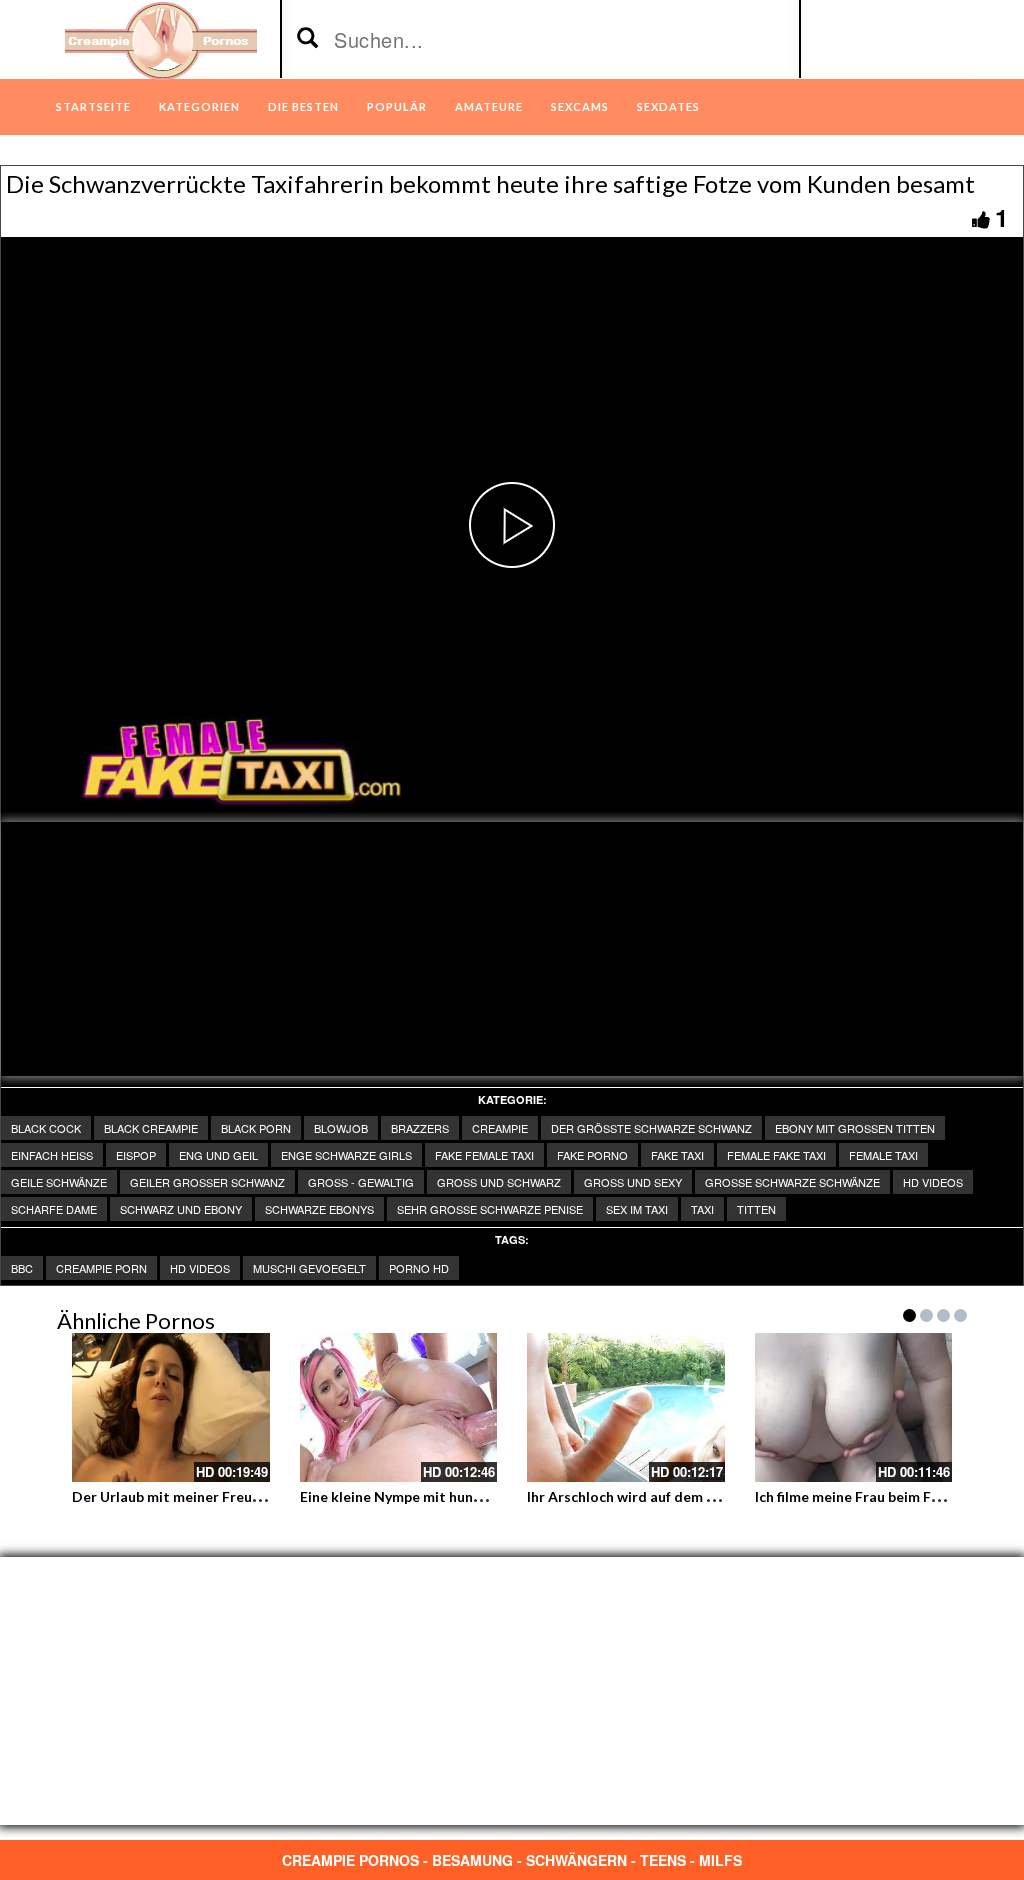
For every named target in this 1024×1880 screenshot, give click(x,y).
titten (756, 1209)
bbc (22, 1268)
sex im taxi (637, 1209)
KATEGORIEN (199, 106)
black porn (256, 1128)
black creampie (151, 1128)
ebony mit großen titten (855, 1128)
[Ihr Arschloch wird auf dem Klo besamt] (626, 1407)
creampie (500, 1128)
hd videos (200, 1268)
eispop (136, 1155)
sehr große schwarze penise (490, 1209)
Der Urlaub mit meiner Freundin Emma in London (232, 1496)
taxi (702, 1209)
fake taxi (677, 1155)
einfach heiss (52, 1155)
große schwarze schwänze (792, 1182)
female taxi (883, 1155)
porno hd (419, 1268)
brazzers (420, 1128)
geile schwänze (59, 1182)
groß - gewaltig (361, 1182)
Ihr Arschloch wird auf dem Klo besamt (654, 1496)
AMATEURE (489, 106)
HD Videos (933, 1182)
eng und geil (218, 1155)
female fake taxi (776, 1155)
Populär (397, 106)
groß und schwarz (499, 1182)
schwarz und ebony (181, 1209)
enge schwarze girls (346, 1155)
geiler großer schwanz (207, 1182)
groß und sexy (633, 1182)
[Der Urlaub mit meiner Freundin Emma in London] (171, 1407)
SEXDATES (668, 106)
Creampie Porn (101, 1268)
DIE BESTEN (303, 106)
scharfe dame (54, 1209)
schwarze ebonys (319, 1209)
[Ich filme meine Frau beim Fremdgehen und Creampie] (854, 1407)
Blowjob (341, 1128)
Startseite (93, 106)
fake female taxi (484, 1155)
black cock (46, 1128)
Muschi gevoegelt (309, 1268)
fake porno (592, 1155)
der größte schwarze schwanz (651, 1128)
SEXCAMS (580, 106)
